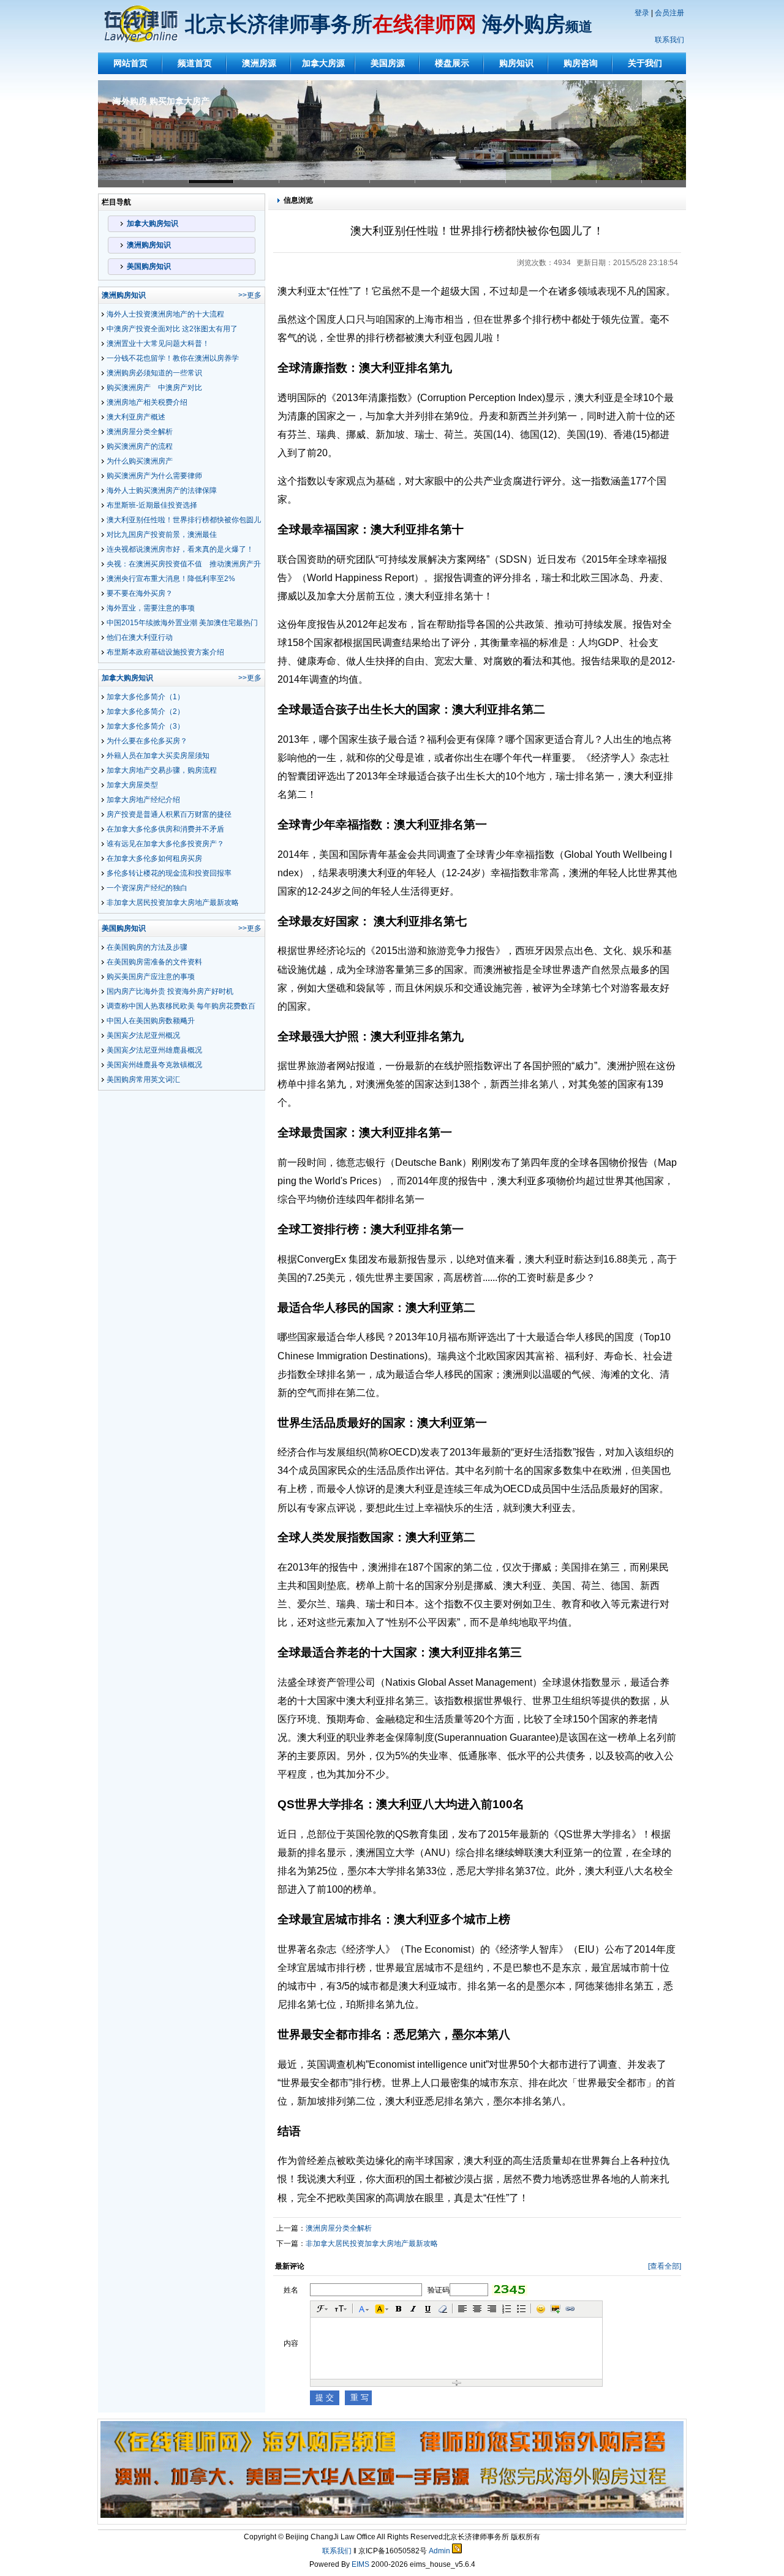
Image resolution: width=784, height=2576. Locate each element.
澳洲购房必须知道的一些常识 (154, 373)
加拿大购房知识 (153, 223)
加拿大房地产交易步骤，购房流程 (162, 770)
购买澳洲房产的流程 (140, 446)
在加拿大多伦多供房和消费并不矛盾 (165, 829)
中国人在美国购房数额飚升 (151, 1021)
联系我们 (669, 40)
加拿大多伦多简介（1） (145, 697)
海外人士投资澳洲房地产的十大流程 (165, 314)
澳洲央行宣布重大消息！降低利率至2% (171, 579)
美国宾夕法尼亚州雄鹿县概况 (154, 1050)
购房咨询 (581, 63)
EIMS (360, 2564)
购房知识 (516, 63)
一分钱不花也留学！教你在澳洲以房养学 (173, 358)
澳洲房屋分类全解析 (140, 432)
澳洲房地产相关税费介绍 (147, 402)
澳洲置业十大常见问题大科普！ (158, 344)
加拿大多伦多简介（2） (145, 712)
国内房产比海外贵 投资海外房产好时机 (170, 991)
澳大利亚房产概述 (136, 417)
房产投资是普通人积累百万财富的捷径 (169, 814)
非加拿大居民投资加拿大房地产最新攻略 (173, 903)
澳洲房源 (259, 63)
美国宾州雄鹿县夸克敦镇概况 (154, 1065)
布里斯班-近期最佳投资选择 (152, 505)
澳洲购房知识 (149, 245)
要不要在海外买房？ (140, 593)
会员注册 (669, 13)
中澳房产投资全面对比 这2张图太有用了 (172, 329)
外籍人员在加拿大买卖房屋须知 (158, 756)
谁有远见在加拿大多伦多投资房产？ (165, 844)
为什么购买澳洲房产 (140, 461)
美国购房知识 (149, 266)
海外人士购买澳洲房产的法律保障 (162, 490)
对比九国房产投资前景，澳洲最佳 (162, 535)
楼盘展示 (452, 63)
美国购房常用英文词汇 (143, 1080)
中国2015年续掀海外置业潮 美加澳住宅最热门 (182, 623)
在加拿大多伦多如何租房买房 (154, 858)
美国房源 (388, 63)
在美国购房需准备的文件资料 (154, 962)
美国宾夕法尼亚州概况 (143, 1035)
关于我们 (645, 63)
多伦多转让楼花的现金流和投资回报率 (169, 873)
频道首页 (195, 63)
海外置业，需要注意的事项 (151, 608)
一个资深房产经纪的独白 (147, 888)
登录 (642, 13)
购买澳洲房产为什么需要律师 (154, 476)
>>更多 (250, 295)
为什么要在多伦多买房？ (147, 741)
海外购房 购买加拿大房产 (161, 101)
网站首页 (130, 63)
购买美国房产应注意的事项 (151, 977)
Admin (439, 2551)
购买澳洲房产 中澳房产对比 (154, 388)
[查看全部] (665, 2266)
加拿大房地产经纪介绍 (143, 800)
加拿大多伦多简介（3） (145, 726)
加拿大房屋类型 (132, 785)
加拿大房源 (323, 63)
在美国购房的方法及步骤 (147, 947)
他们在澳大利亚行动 (140, 637)
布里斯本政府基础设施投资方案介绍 (165, 652)
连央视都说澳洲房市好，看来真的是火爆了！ (180, 549)
